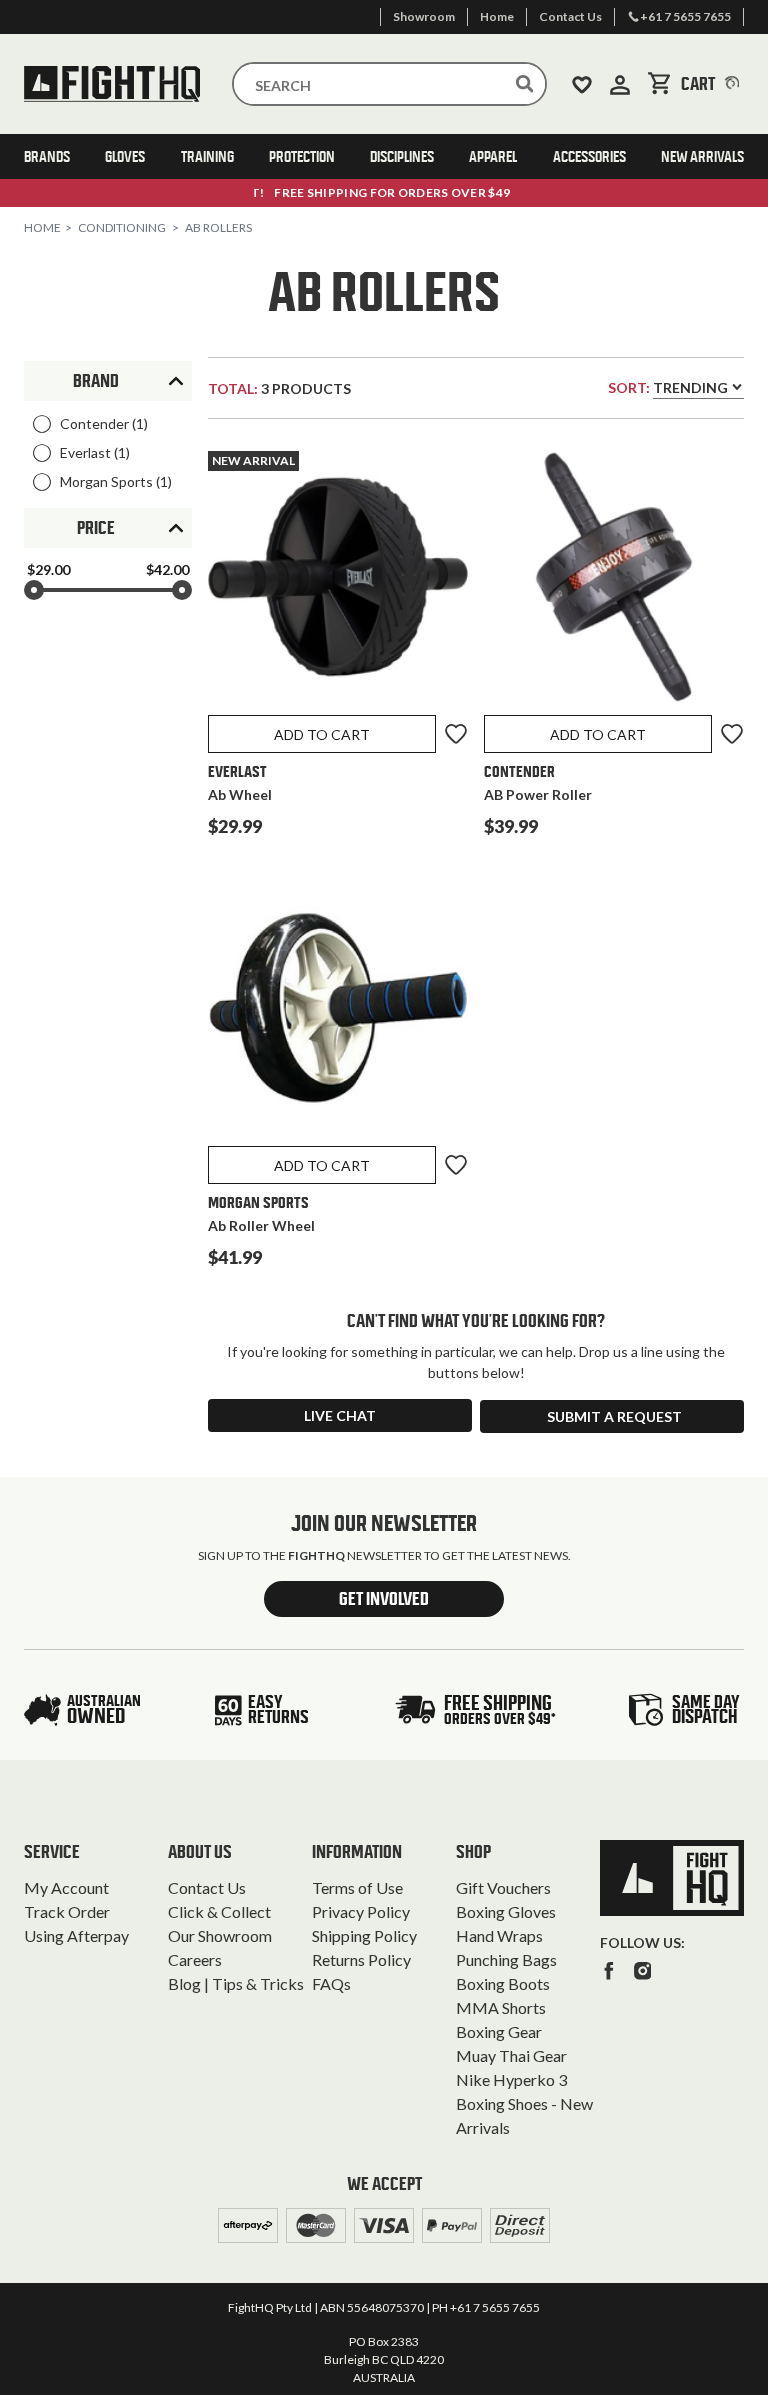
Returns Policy (361, 1959)
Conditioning (122, 227)
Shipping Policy (364, 1935)
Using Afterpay (76, 1935)
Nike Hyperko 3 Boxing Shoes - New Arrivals (524, 2103)
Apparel (493, 156)
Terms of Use (357, 1887)
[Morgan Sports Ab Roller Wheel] (338, 1012)
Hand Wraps (499, 1935)
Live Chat (340, 1415)
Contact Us (207, 1887)
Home (42, 227)
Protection (302, 156)
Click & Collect (219, 1911)
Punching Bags (506, 1959)
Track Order (67, 1911)
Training (207, 156)
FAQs (331, 1983)
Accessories (589, 156)
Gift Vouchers (503, 1887)
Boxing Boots (503, 1983)
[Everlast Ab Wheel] (338, 581)
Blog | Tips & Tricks (236, 1983)
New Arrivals (702, 156)
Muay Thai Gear (511, 2055)
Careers (195, 1959)
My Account (66, 1887)
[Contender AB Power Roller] (614, 581)
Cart (712, 84)
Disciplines (402, 156)
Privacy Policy (361, 1911)
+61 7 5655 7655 (495, 2307)
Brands (47, 156)
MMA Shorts (501, 2007)
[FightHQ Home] (672, 1878)
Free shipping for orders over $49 (384, 192)
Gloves (125, 156)
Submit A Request (614, 1416)
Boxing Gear (499, 2031)
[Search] (525, 84)
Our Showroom (220, 1935)
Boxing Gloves (506, 1911)
